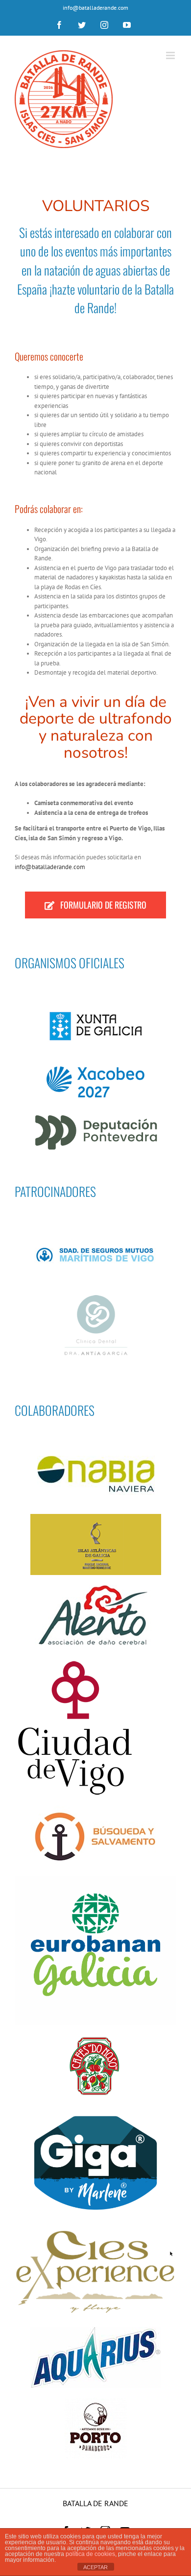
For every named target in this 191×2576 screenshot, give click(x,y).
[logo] (76, 1659)
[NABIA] (96, 1446)
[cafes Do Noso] (96, 2038)
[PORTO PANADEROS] (96, 2401)
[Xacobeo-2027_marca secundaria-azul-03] (95, 1070)
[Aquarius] (96, 2330)
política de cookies (90, 2554)
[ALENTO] (96, 1588)
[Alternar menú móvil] (171, 55)
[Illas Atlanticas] (96, 1517)
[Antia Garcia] (96, 1298)
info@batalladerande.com (95, 8)
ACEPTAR (95, 2567)
